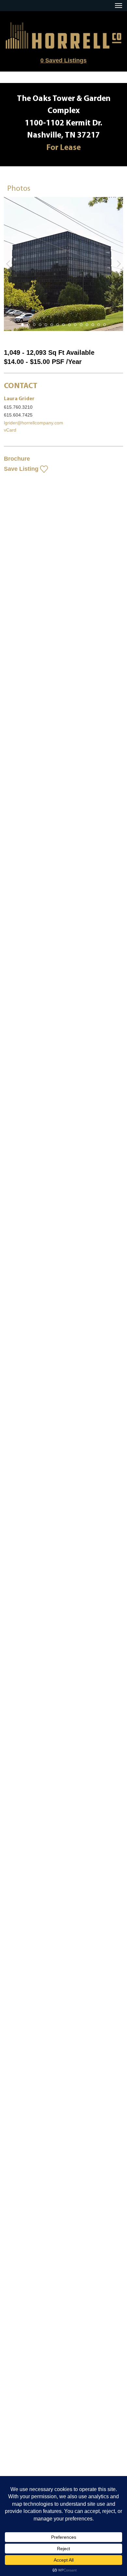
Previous (8, 264)
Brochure (17, 459)
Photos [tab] (19, 189)
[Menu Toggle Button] (119, 6)
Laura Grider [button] (19, 399)
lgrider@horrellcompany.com (34, 423)
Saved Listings (63, 60)
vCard (10, 430)
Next (119, 264)
